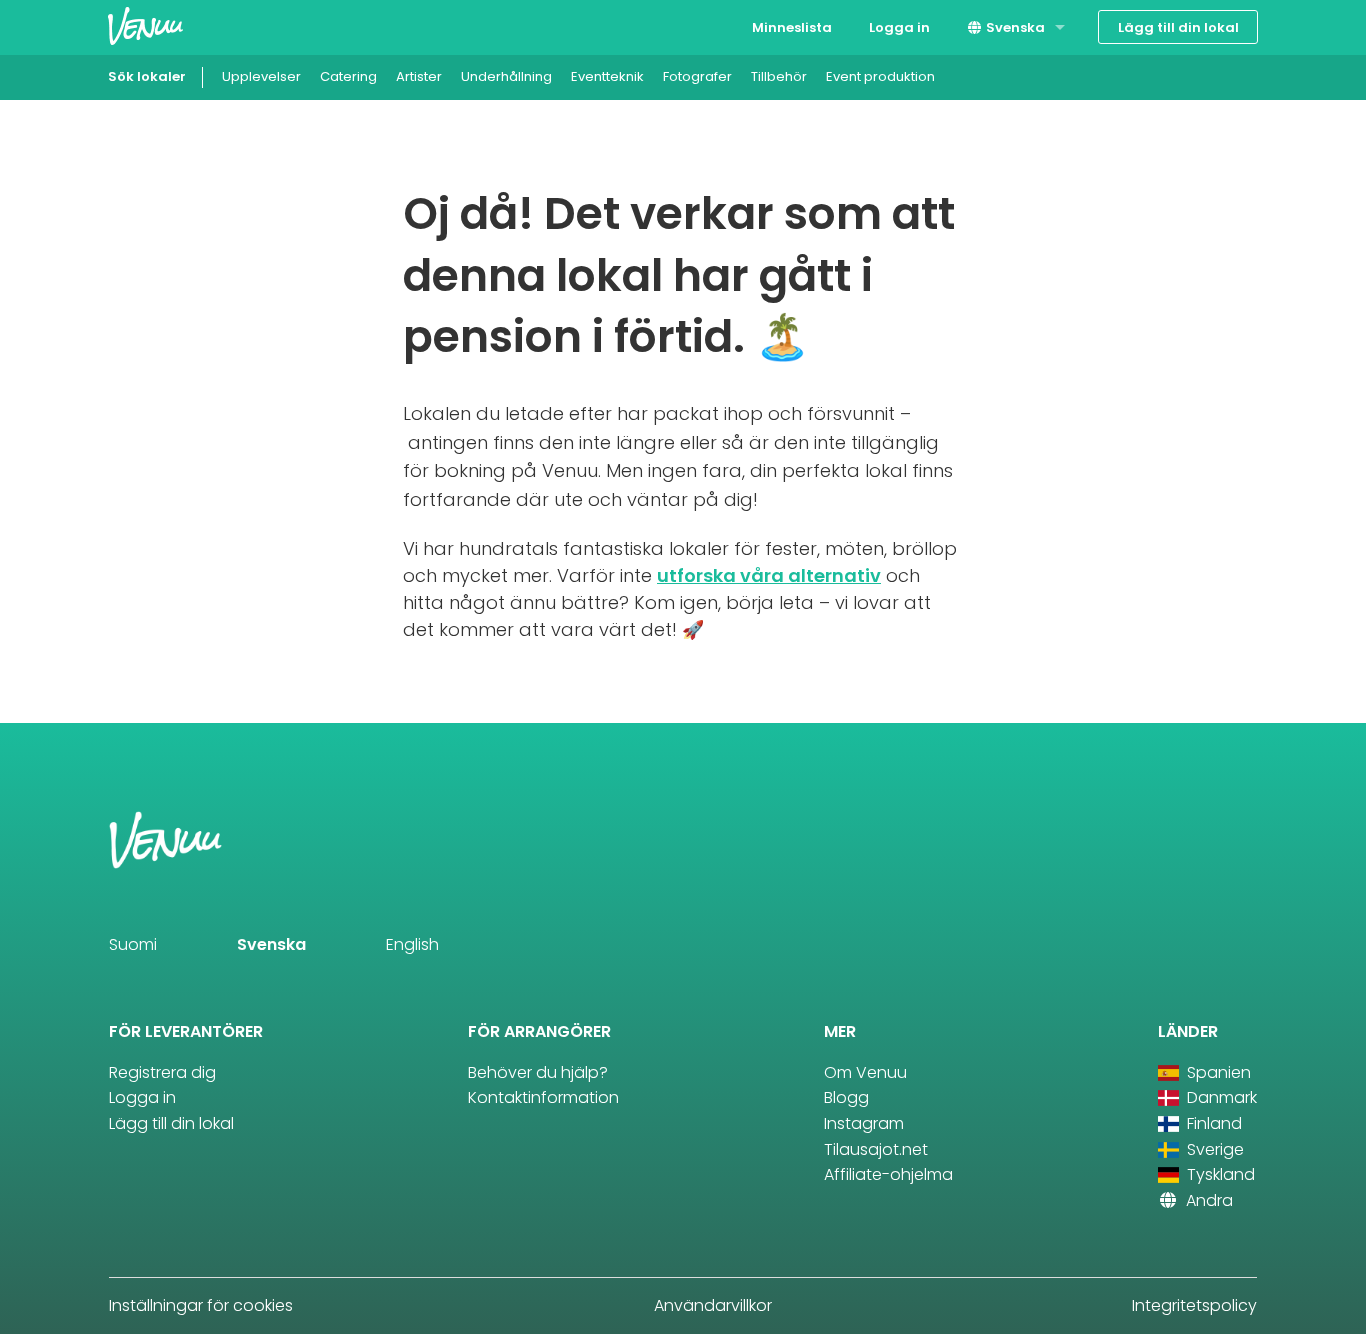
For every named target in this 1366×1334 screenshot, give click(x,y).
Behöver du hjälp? (538, 1072)
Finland (1212, 1123)
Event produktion (880, 76)
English (412, 944)
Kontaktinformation (543, 1097)
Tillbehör (779, 76)
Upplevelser (261, 76)
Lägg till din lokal (1178, 27)
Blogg (846, 1097)
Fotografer (697, 76)
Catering (348, 76)
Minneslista (792, 27)
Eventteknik (607, 76)
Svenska (1014, 27)
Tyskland (1219, 1174)
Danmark (1220, 1097)
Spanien (1217, 1072)
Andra (1207, 1200)
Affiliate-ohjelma (888, 1174)
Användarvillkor (713, 1305)
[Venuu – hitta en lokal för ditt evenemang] (145, 25)
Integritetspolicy (1194, 1305)
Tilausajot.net (876, 1149)
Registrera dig (162, 1072)
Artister (419, 76)
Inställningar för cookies (201, 1305)
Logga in (899, 27)
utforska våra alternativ (769, 575)
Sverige (1213, 1149)
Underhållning (506, 76)
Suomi (133, 944)
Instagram (864, 1123)
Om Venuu (865, 1072)
